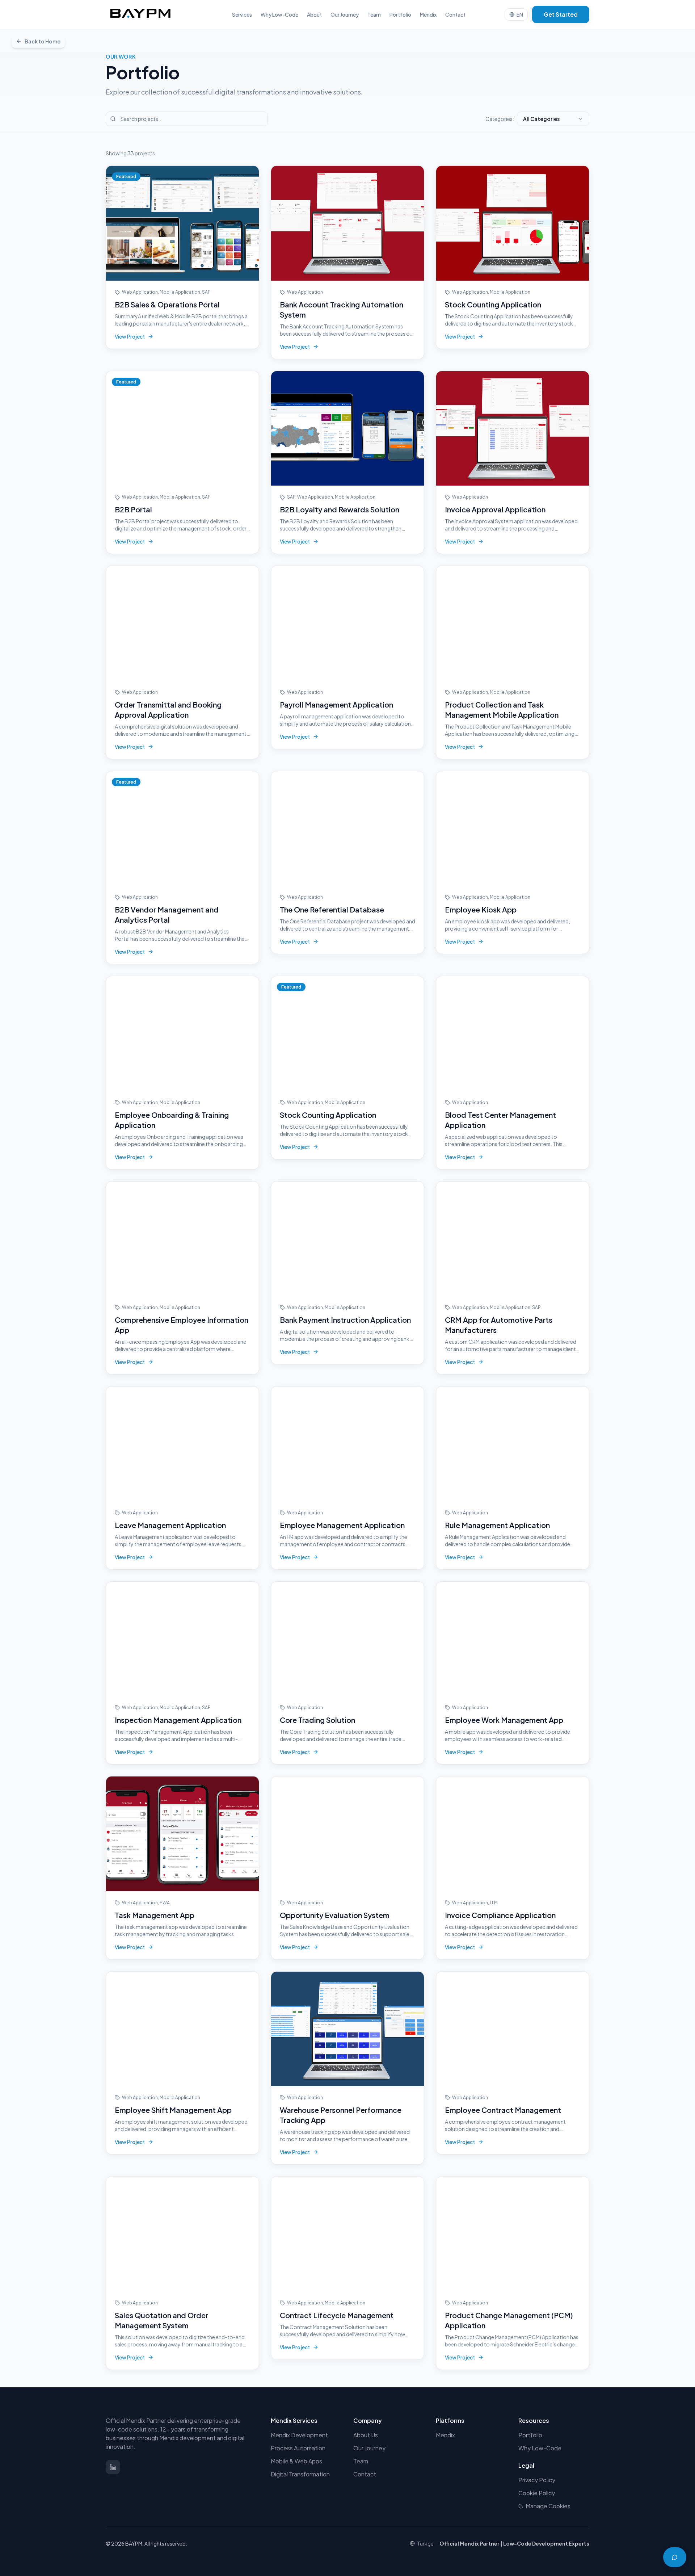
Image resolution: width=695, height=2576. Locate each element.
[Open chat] (675, 2557)
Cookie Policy (537, 2493)
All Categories (541, 119)
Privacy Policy (537, 2480)
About (314, 14)
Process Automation (298, 2448)
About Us (366, 2435)
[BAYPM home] (140, 14)
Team (374, 14)
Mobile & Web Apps (296, 2461)
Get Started (561, 14)
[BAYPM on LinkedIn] (113, 2467)
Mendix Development (299, 2435)
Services (242, 14)
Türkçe (425, 2543)
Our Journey (345, 14)
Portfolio (400, 14)
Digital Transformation (300, 2474)
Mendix (428, 14)
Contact (455, 14)
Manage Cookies (548, 2506)
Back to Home (43, 41)
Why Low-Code (279, 14)
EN (520, 14)
